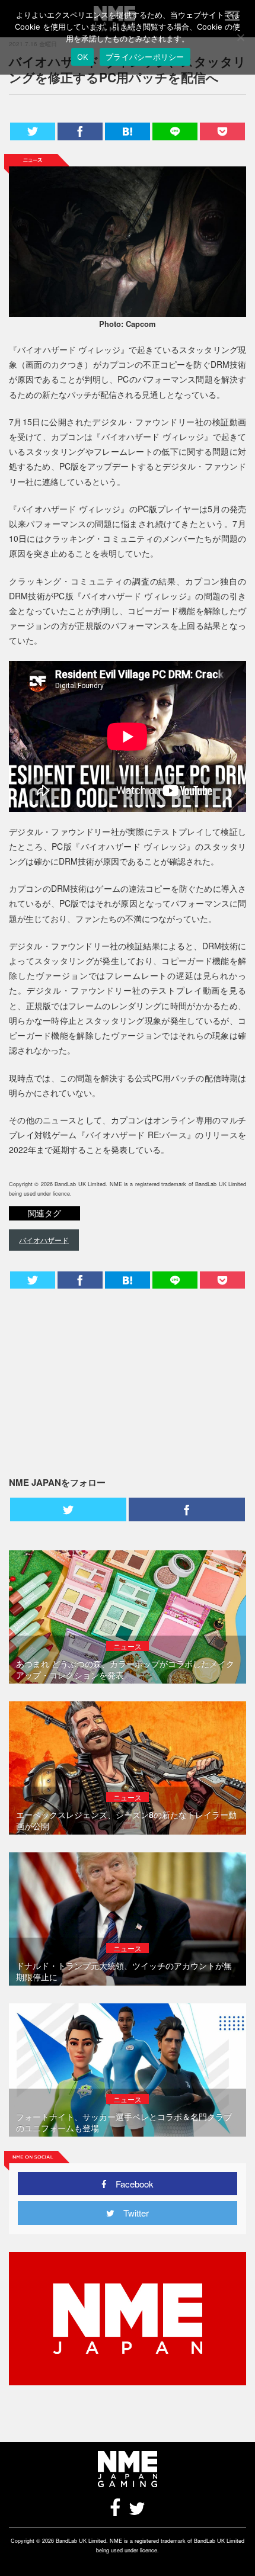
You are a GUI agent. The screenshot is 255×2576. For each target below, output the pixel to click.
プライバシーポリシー (145, 57)
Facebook (130, 2184)
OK (83, 57)
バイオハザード (44, 1240)
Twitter (132, 2213)
